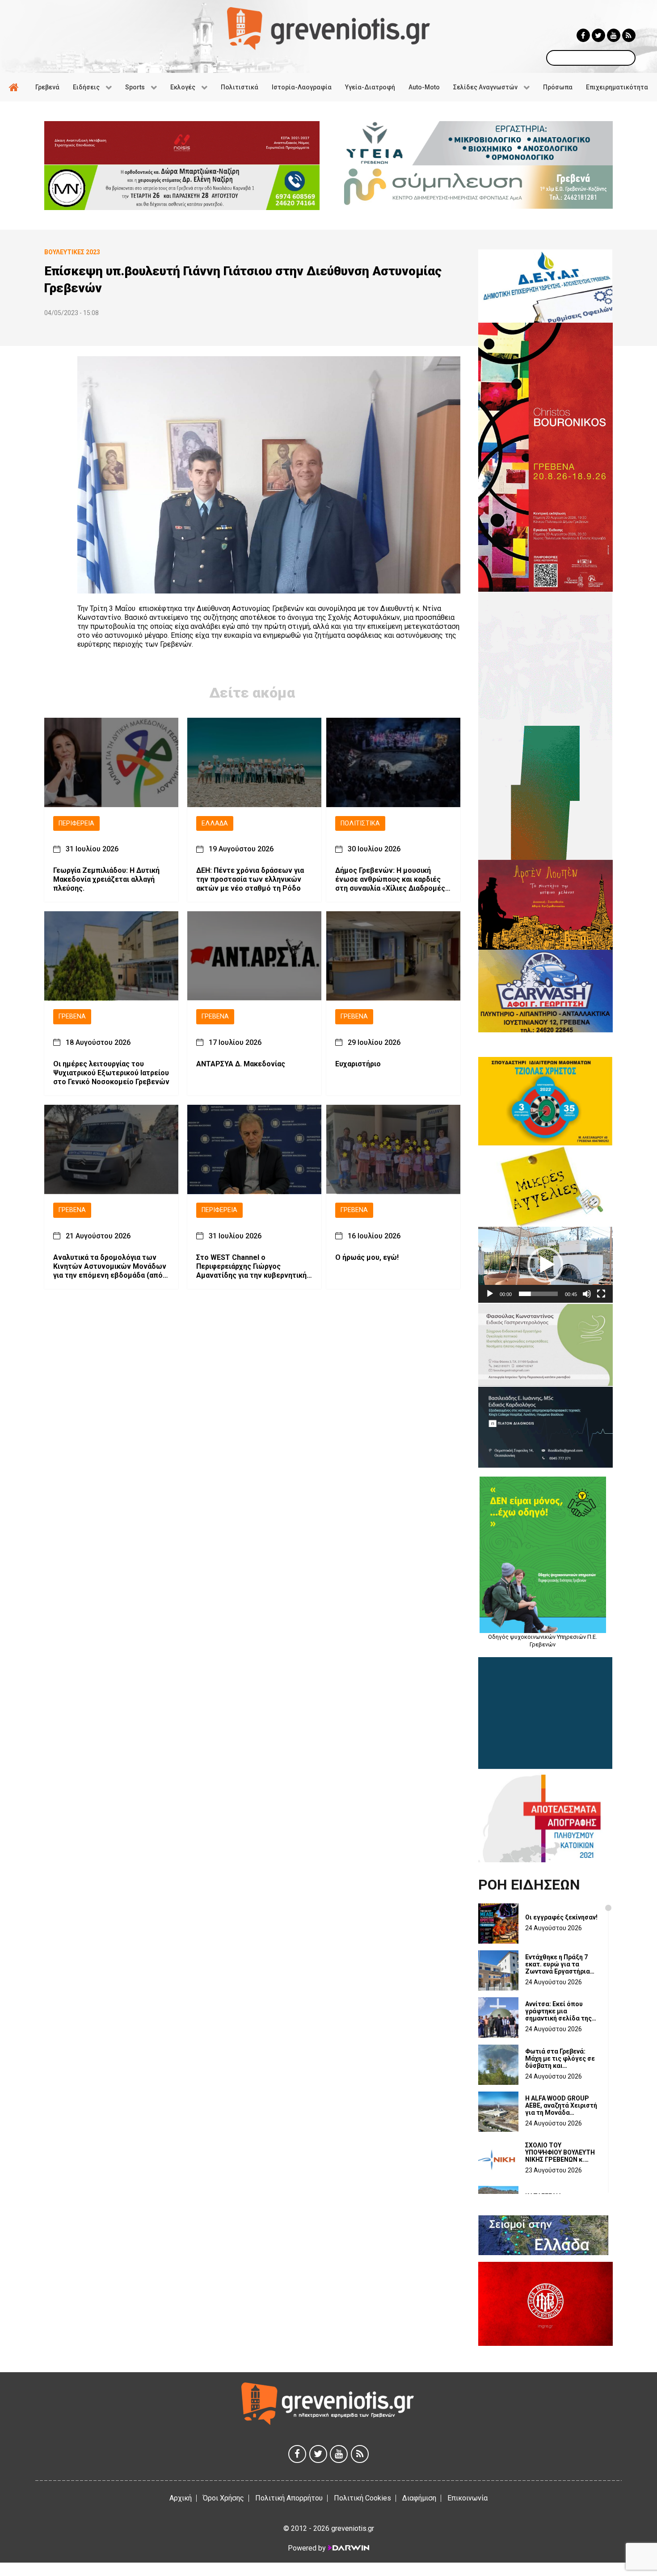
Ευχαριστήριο (358, 1064)
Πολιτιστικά (360, 823)
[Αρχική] (15, 87)
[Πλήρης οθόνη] (601, 1294)
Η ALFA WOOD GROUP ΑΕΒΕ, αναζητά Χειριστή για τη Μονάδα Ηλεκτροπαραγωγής (561, 2105)
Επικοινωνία (467, 2498)
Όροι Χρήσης (223, 2498)
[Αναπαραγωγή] (490, 1294)
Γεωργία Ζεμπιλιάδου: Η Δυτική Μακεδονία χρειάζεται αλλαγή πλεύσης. (106, 880)
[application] (545, 1265)
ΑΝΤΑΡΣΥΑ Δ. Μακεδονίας (241, 1064)
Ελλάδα (215, 823)
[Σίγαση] (587, 1294)
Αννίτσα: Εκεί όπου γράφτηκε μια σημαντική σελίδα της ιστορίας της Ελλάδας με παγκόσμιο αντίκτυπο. (559, 2011)
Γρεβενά (72, 1017)
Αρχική (181, 2498)
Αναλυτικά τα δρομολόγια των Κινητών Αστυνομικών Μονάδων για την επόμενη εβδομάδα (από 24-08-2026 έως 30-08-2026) (110, 1267)
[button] (545, 1265)
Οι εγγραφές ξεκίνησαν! (561, 1917)
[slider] (538, 1294)
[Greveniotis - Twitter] (598, 35)
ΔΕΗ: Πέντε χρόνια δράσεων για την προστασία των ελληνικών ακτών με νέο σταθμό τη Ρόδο (250, 880)
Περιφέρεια (76, 823)
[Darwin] (348, 2548)
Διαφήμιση (419, 2498)
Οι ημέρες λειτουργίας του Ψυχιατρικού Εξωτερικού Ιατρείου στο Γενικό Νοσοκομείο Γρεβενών (111, 1073)
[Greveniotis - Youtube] (614, 35)
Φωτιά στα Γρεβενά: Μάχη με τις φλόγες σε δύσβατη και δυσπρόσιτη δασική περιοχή (560, 2058)
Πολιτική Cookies (362, 2498)
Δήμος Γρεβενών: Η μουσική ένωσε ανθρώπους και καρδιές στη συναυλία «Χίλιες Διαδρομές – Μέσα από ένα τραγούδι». (393, 880)
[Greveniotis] (328, 28)
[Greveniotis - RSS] (629, 35)
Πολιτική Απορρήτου (289, 2498)
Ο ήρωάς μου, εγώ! (367, 1257)
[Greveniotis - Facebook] (583, 35)
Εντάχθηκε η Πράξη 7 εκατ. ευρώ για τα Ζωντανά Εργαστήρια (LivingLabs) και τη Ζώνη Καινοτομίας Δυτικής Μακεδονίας (558, 1964)
